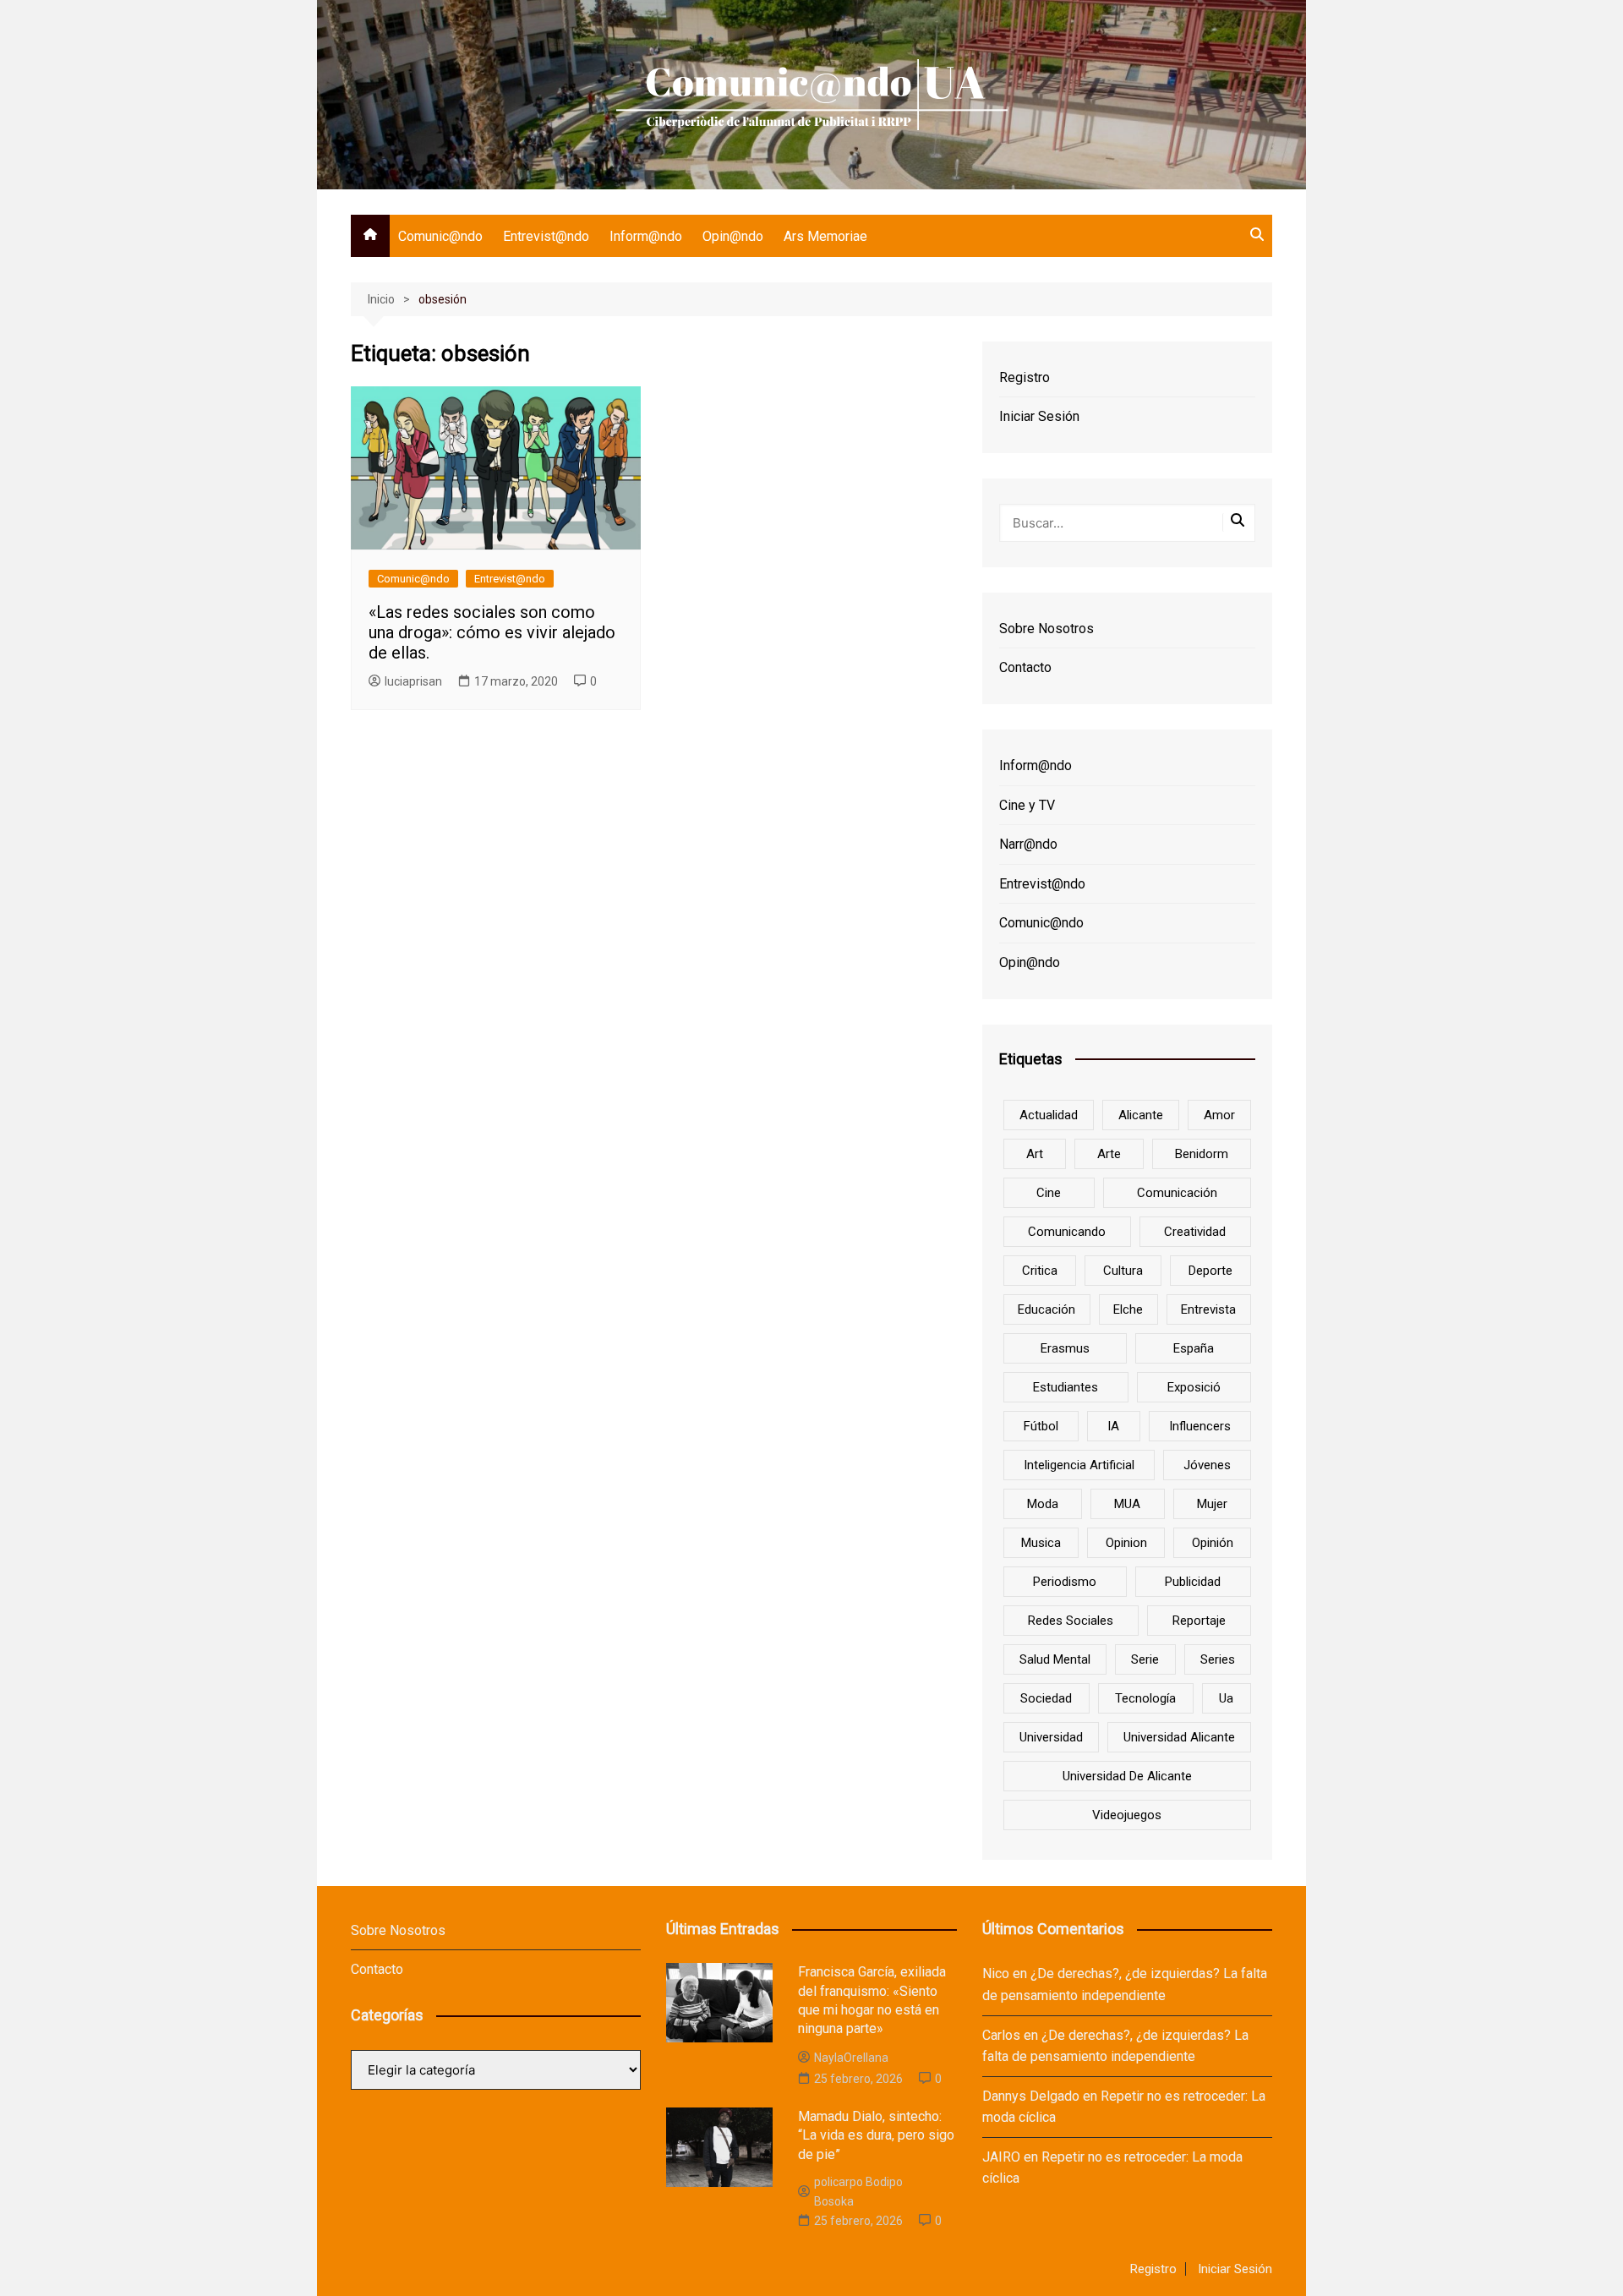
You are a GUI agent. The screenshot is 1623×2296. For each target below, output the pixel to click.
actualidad (1049, 1115)
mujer (1212, 1504)
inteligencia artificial (1079, 1465)
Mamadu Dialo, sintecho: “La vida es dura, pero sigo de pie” (876, 2135)
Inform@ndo (646, 236)
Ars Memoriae (825, 236)
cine (1049, 1193)
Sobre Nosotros (1046, 629)
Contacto (1025, 667)
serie (1145, 1659)
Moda (1043, 1504)
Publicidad (1193, 1582)
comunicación (1177, 1193)
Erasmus (1065, 1348)
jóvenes (1207, 1465)
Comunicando (1067, 1232)
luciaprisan (413, 681)
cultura (1123, 1271)
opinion (1126, 1543)
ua (1226, 1698)
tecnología (1145, 1698)
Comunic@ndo (440, 236)
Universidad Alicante (1179, 1737)
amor (1219, 1115)
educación (1046, 1309)
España (1194, 1348)
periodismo (1065, 1582)
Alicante (1141, 1115)
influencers (1200, 1426)
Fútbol (1041, 1426)
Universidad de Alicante (1127, 1776)
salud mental (1055, 1659)
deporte (1210, 1271)
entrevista (1208, 1309)
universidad (1051, 1737)
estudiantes (1066, 1387)
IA (1113, 1426)
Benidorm (1202, 1154)
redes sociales (1071, 1621)
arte (1109, 1154)
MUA (1127, 1504)
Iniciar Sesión (1039, 416)
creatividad (1195, 1232)
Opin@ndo (733, 236)
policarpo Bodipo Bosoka (858, 2191)
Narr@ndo (1028, 844)
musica (1041, 1543)
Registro (1025, 377)
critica (1040, 1271)
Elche (1128, 1309)
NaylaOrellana (851, 2058)
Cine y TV (1027, 805)
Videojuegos (1127, 1815)
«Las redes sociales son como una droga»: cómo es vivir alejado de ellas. (492, 632)
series (1218, 1659)
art (1035, 1154)
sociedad (1046, 1698)
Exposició (1194, 1387)
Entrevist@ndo (546, 236)
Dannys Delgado (1031, 2096)
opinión (1213, 1543)
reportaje (1199, 1621)
